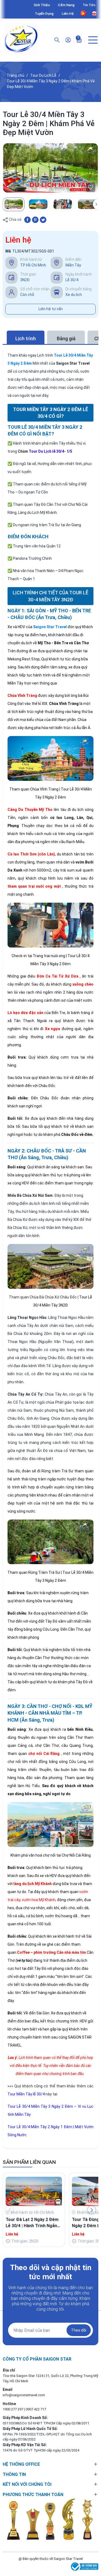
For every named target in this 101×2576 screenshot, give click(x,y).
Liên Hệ (68, 14)
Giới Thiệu (42, 5)
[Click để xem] (50, 168)
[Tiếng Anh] (94, 14)
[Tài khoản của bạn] (68, 40)
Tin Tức (89, 5)
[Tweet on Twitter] (43, 219)
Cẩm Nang (66, 5)
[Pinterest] (35, 219)
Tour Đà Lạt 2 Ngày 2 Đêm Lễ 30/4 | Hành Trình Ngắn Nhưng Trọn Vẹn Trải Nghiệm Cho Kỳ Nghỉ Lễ (32, 2223)
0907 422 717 (36, 2409)
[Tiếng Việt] (83, 13)
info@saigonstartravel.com (24, 2395)
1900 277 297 (13, 2409)
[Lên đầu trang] (94, 2553)
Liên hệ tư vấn (51, 309)
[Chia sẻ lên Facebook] (27, 219)
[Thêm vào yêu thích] (91, 187)
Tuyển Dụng (44, 14)
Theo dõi (79, 2330)
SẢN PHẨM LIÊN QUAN (29, 2162)
